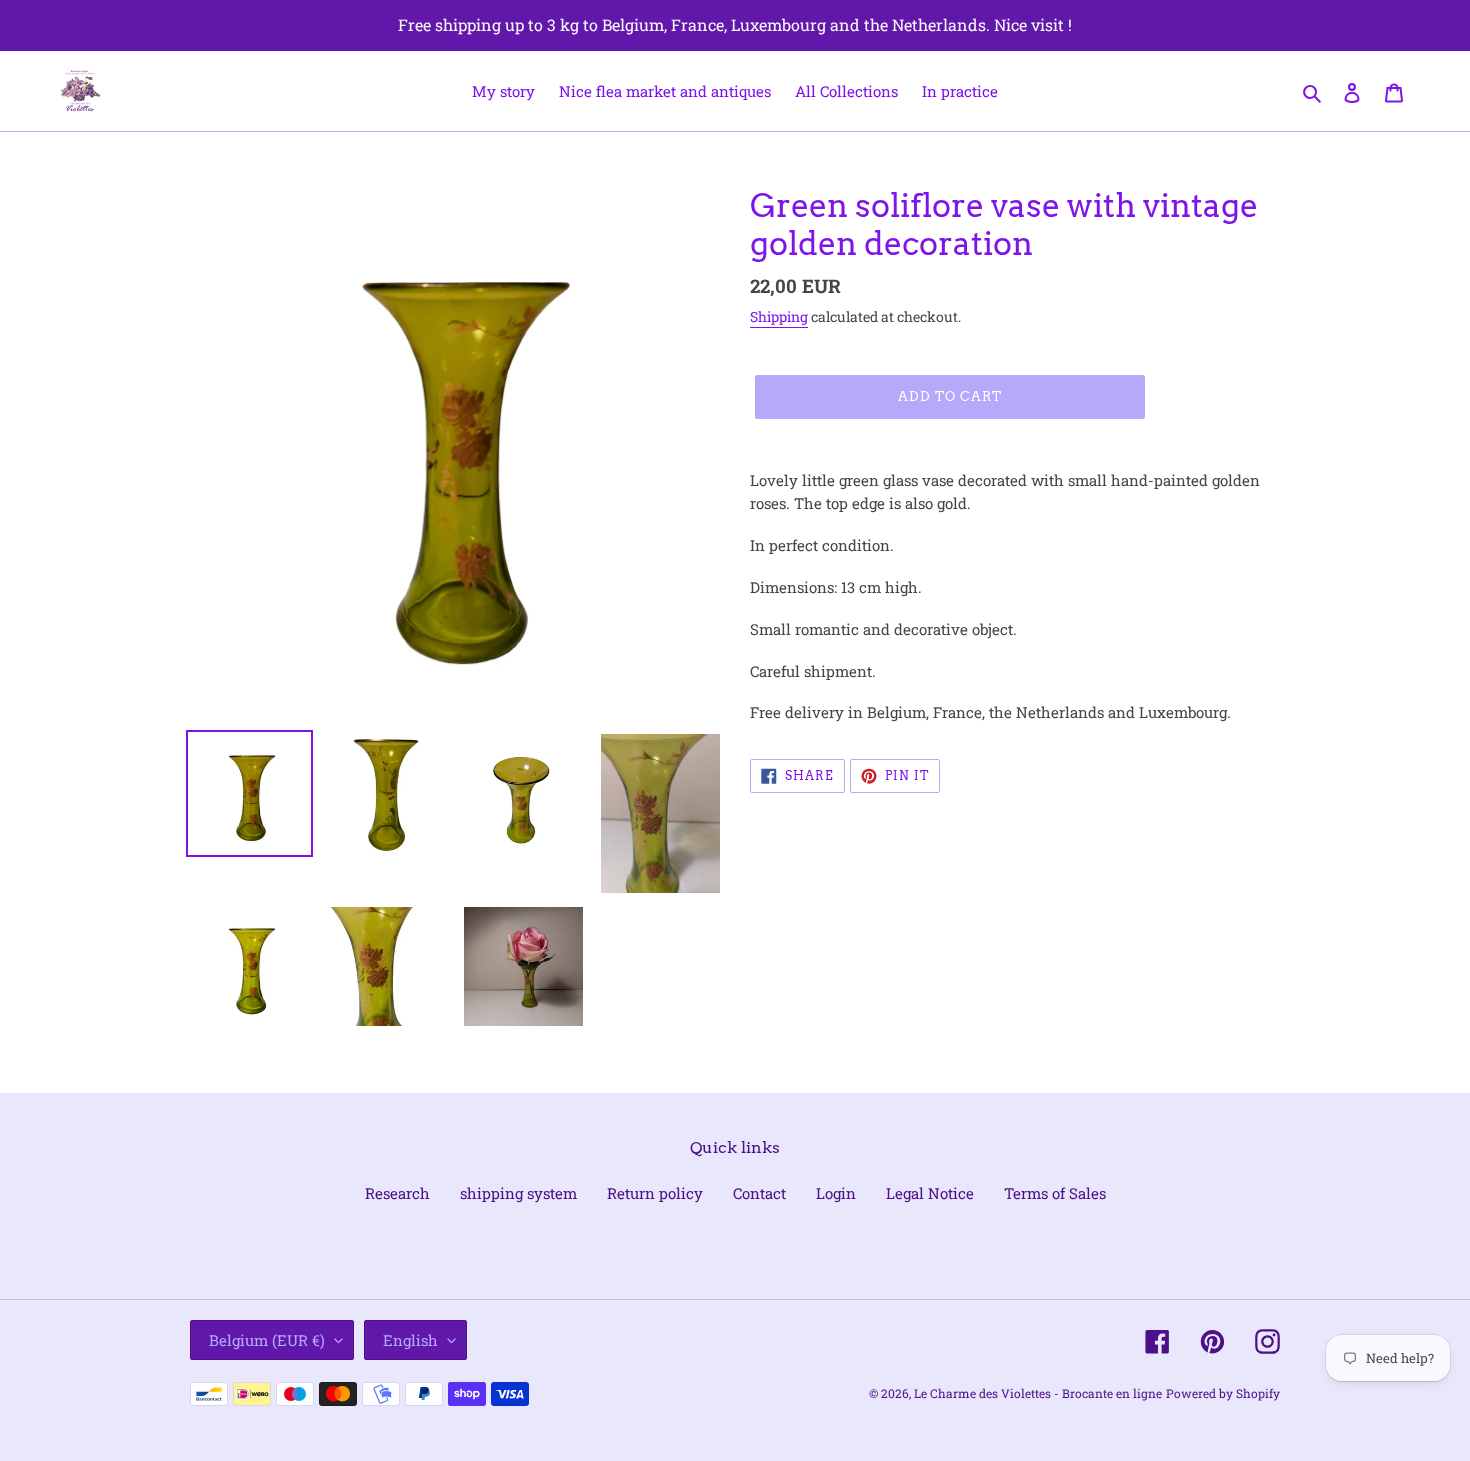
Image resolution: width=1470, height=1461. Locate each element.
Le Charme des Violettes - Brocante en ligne (1038, 1393)
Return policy (655, 1193)
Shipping (779, 316)
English (410, 1340)
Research (397, 1193)
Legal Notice (930, 1193)
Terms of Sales (1055, 1193)
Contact (759, 1193)
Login (836, 1193)
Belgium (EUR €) (267, 1340)
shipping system (518, 1193)
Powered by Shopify (1223, 1393)
